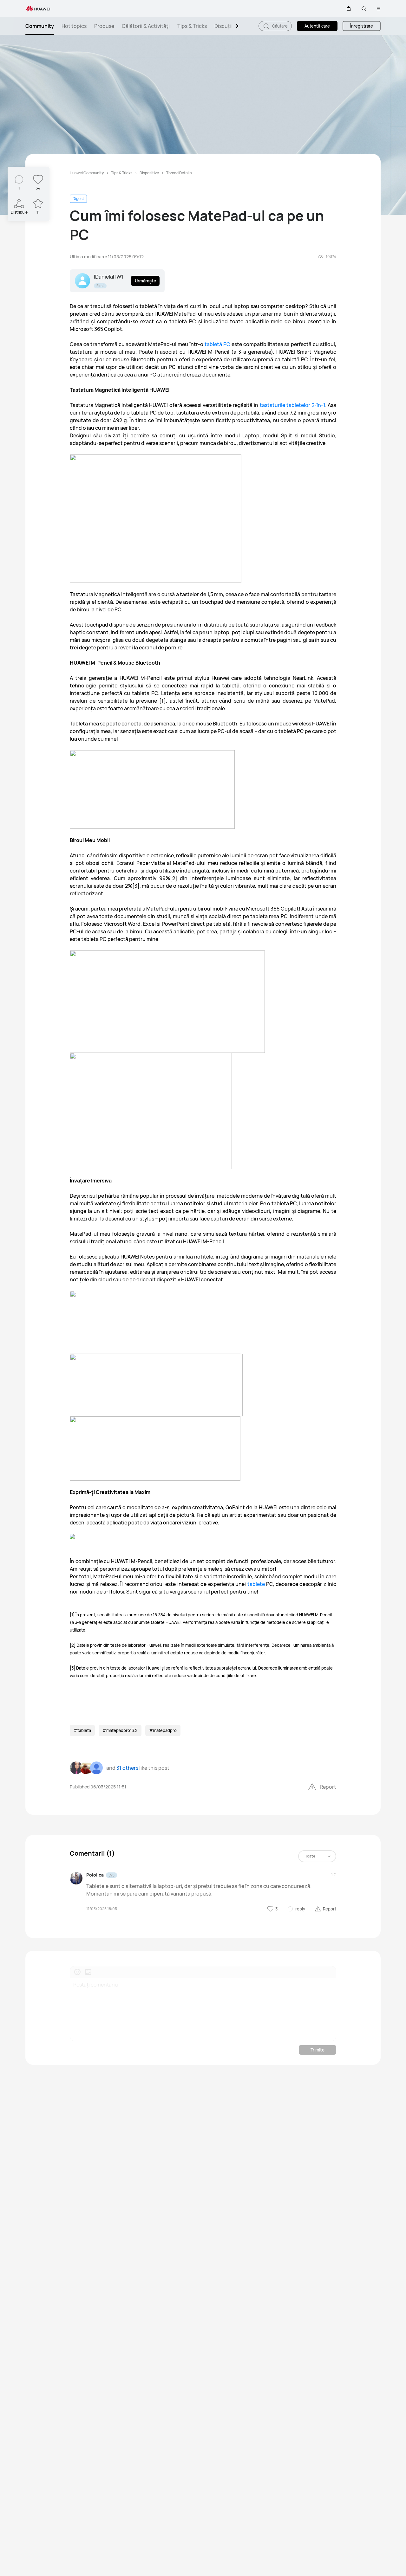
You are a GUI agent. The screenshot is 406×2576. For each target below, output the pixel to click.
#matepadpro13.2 (120, 1730)
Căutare (279, 26)
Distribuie (19, 212)
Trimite (318, 2050)
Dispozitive (149, 173)
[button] (349, 9)
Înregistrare (362, 26)
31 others (127, 1768)
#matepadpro (163, 1730)
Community (40, 26)
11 (38, 212)
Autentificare (317, 26)
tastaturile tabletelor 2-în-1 (292, 405)
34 (38, 188)
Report (328, 1787)
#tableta (82, 1730)
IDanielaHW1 (109, 277)
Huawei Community (87, 173)
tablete (257, 1584)
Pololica (95, 1875)
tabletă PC (217, 344)
